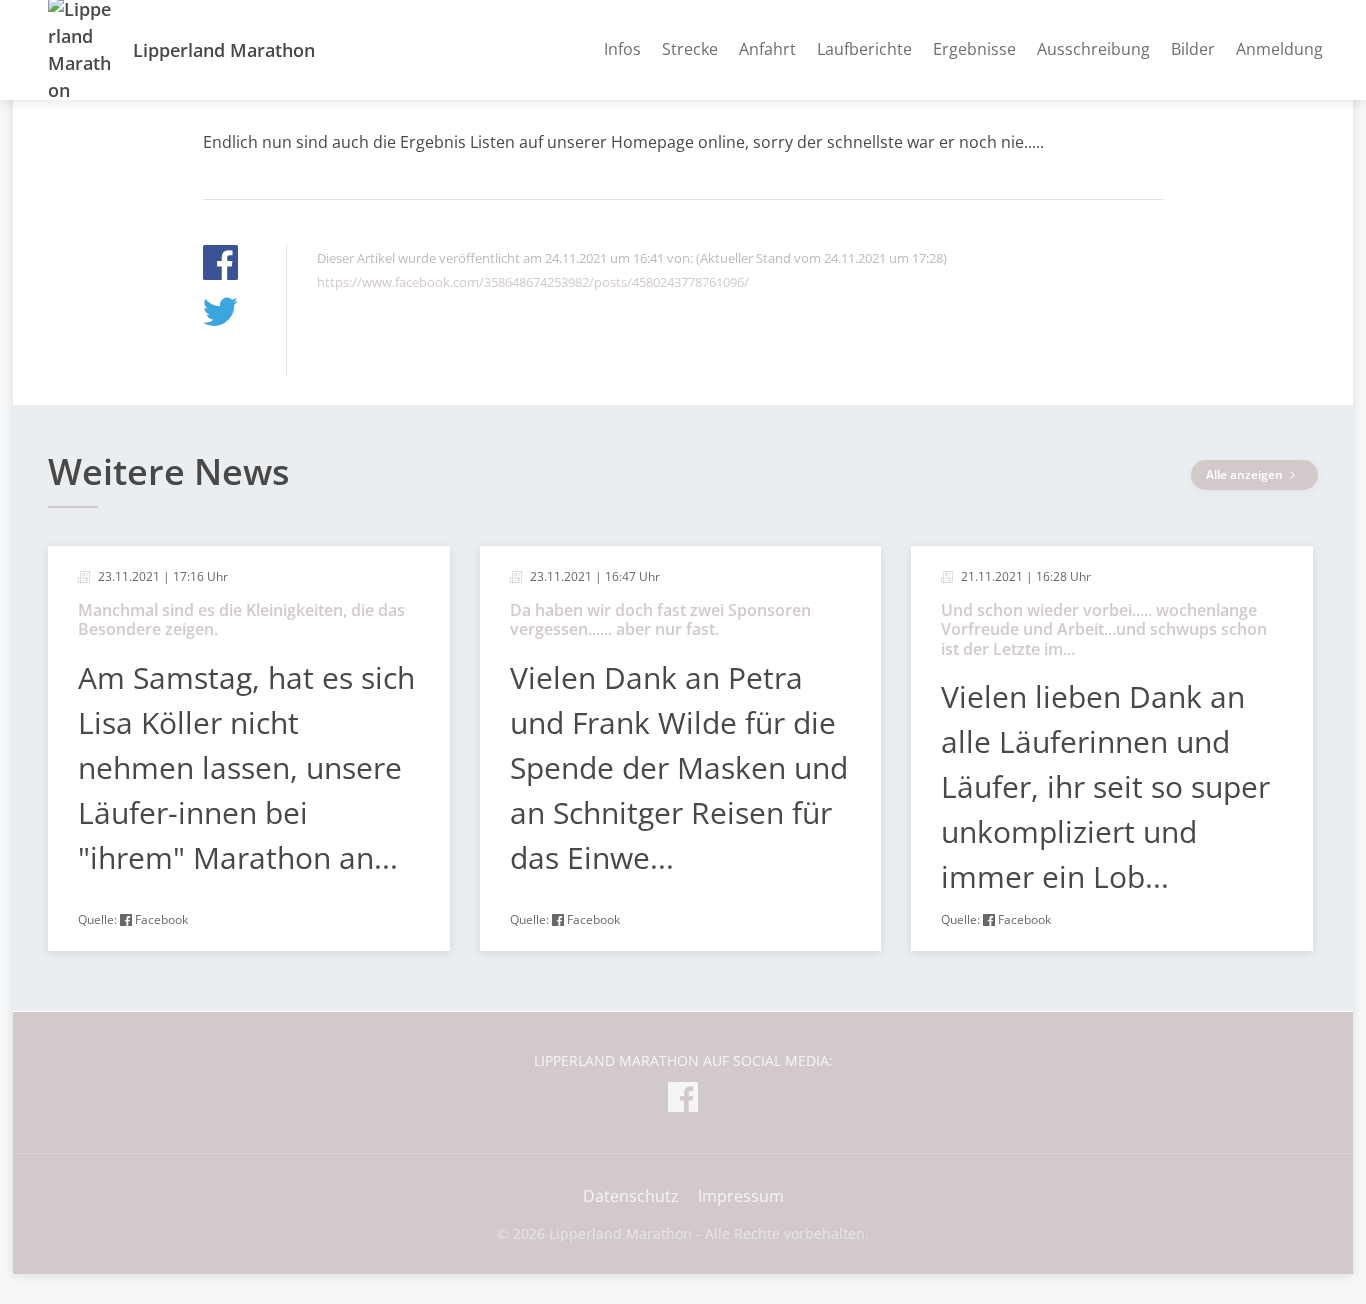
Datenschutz (631, 1196)
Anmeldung (1279, 49)
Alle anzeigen (1246, 474)
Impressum (741, 1196)
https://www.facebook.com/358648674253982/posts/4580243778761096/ (533, 282)
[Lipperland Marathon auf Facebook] (683, 1100)
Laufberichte (864, 49)
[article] (249, 749)
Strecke (690, 49)
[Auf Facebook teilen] (220, 265)
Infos (622, 49)
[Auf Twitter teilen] (220, 314)
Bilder (1193, 49)
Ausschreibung (1093, 49)
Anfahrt (767, 49)
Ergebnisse (974, 49)
